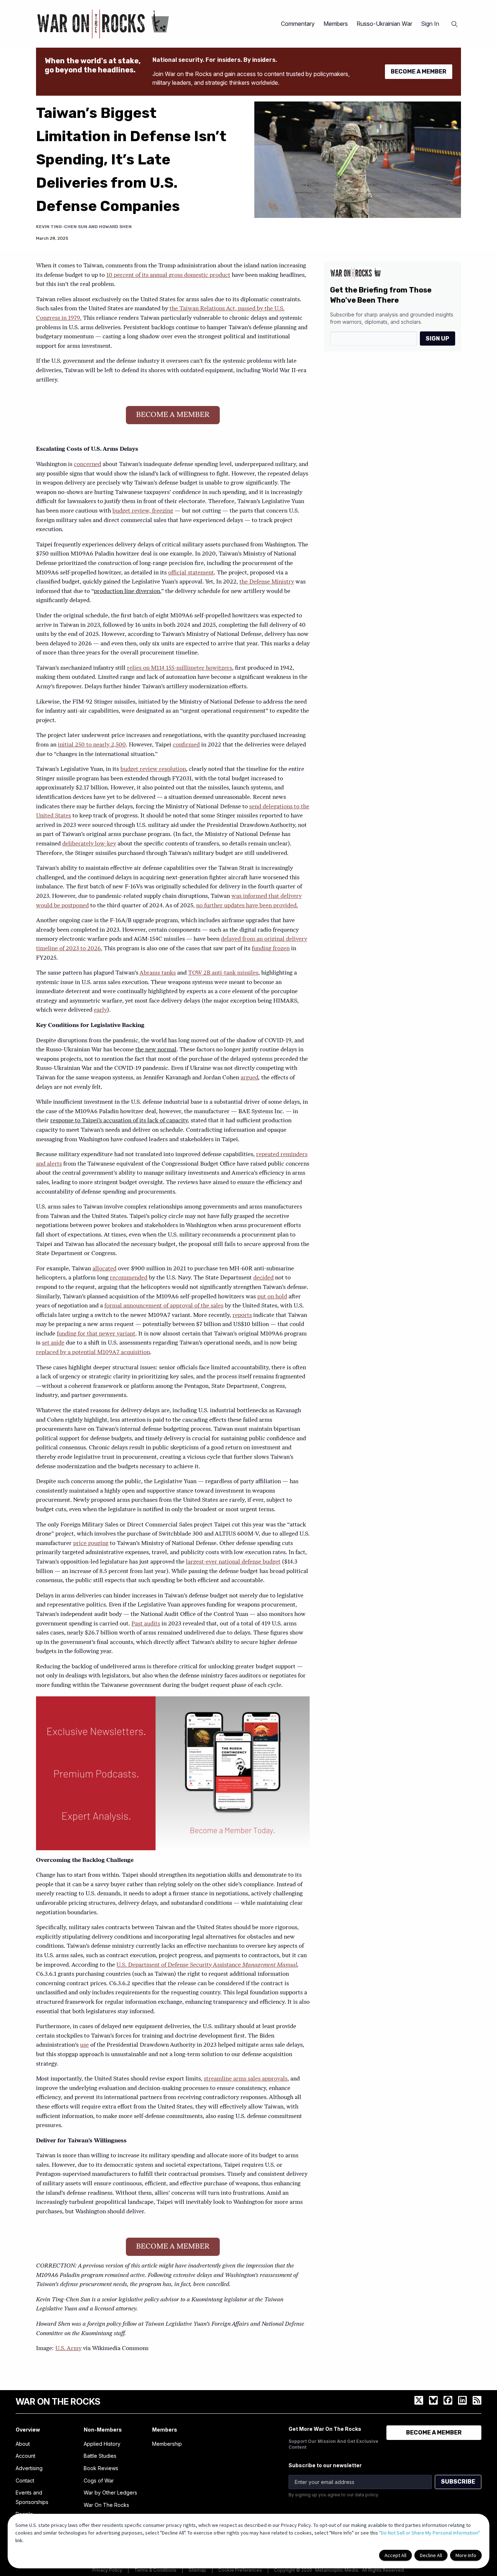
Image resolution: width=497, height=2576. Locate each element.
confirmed (186, 745)
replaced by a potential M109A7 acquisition (93, 1353)
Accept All (395, 2555)
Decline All (431, 2555)
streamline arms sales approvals (246, 2079)
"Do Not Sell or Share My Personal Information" (430, 2533)
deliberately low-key (89, 844)
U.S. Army (68, 2349)
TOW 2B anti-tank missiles (223, 973)
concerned (88, 465)
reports (242, 1315)
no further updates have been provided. (247, 906)
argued (249, 1078)
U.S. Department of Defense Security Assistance (179, 1965)
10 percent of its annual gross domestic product (168, 275)
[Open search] (454, 24)
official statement (191, 573)
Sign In (430, 24)
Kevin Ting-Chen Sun (62, 227)
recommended (129, 1278)
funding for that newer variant (96, 1334)
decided (263, 1278)
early (100, 1010)
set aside (53, 1343)
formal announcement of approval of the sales (164, 1306)
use (84, 2045)
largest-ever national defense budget (233, 1562)
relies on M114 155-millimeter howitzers (180, 668)
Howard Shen (115, 227)
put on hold (272, 1297)
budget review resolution (153, 769)
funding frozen (271, 949)
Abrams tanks (158, 973)
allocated (104, 1269)
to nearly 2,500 (105, 745)
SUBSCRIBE (458, 2482)
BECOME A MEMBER (419, 71)
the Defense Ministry (267, 582)
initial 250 (71, 745)
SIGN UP (438, 339)
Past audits (146, 1624)
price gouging (91, 1544)
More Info (466, 2555)
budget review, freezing (143, 511)
